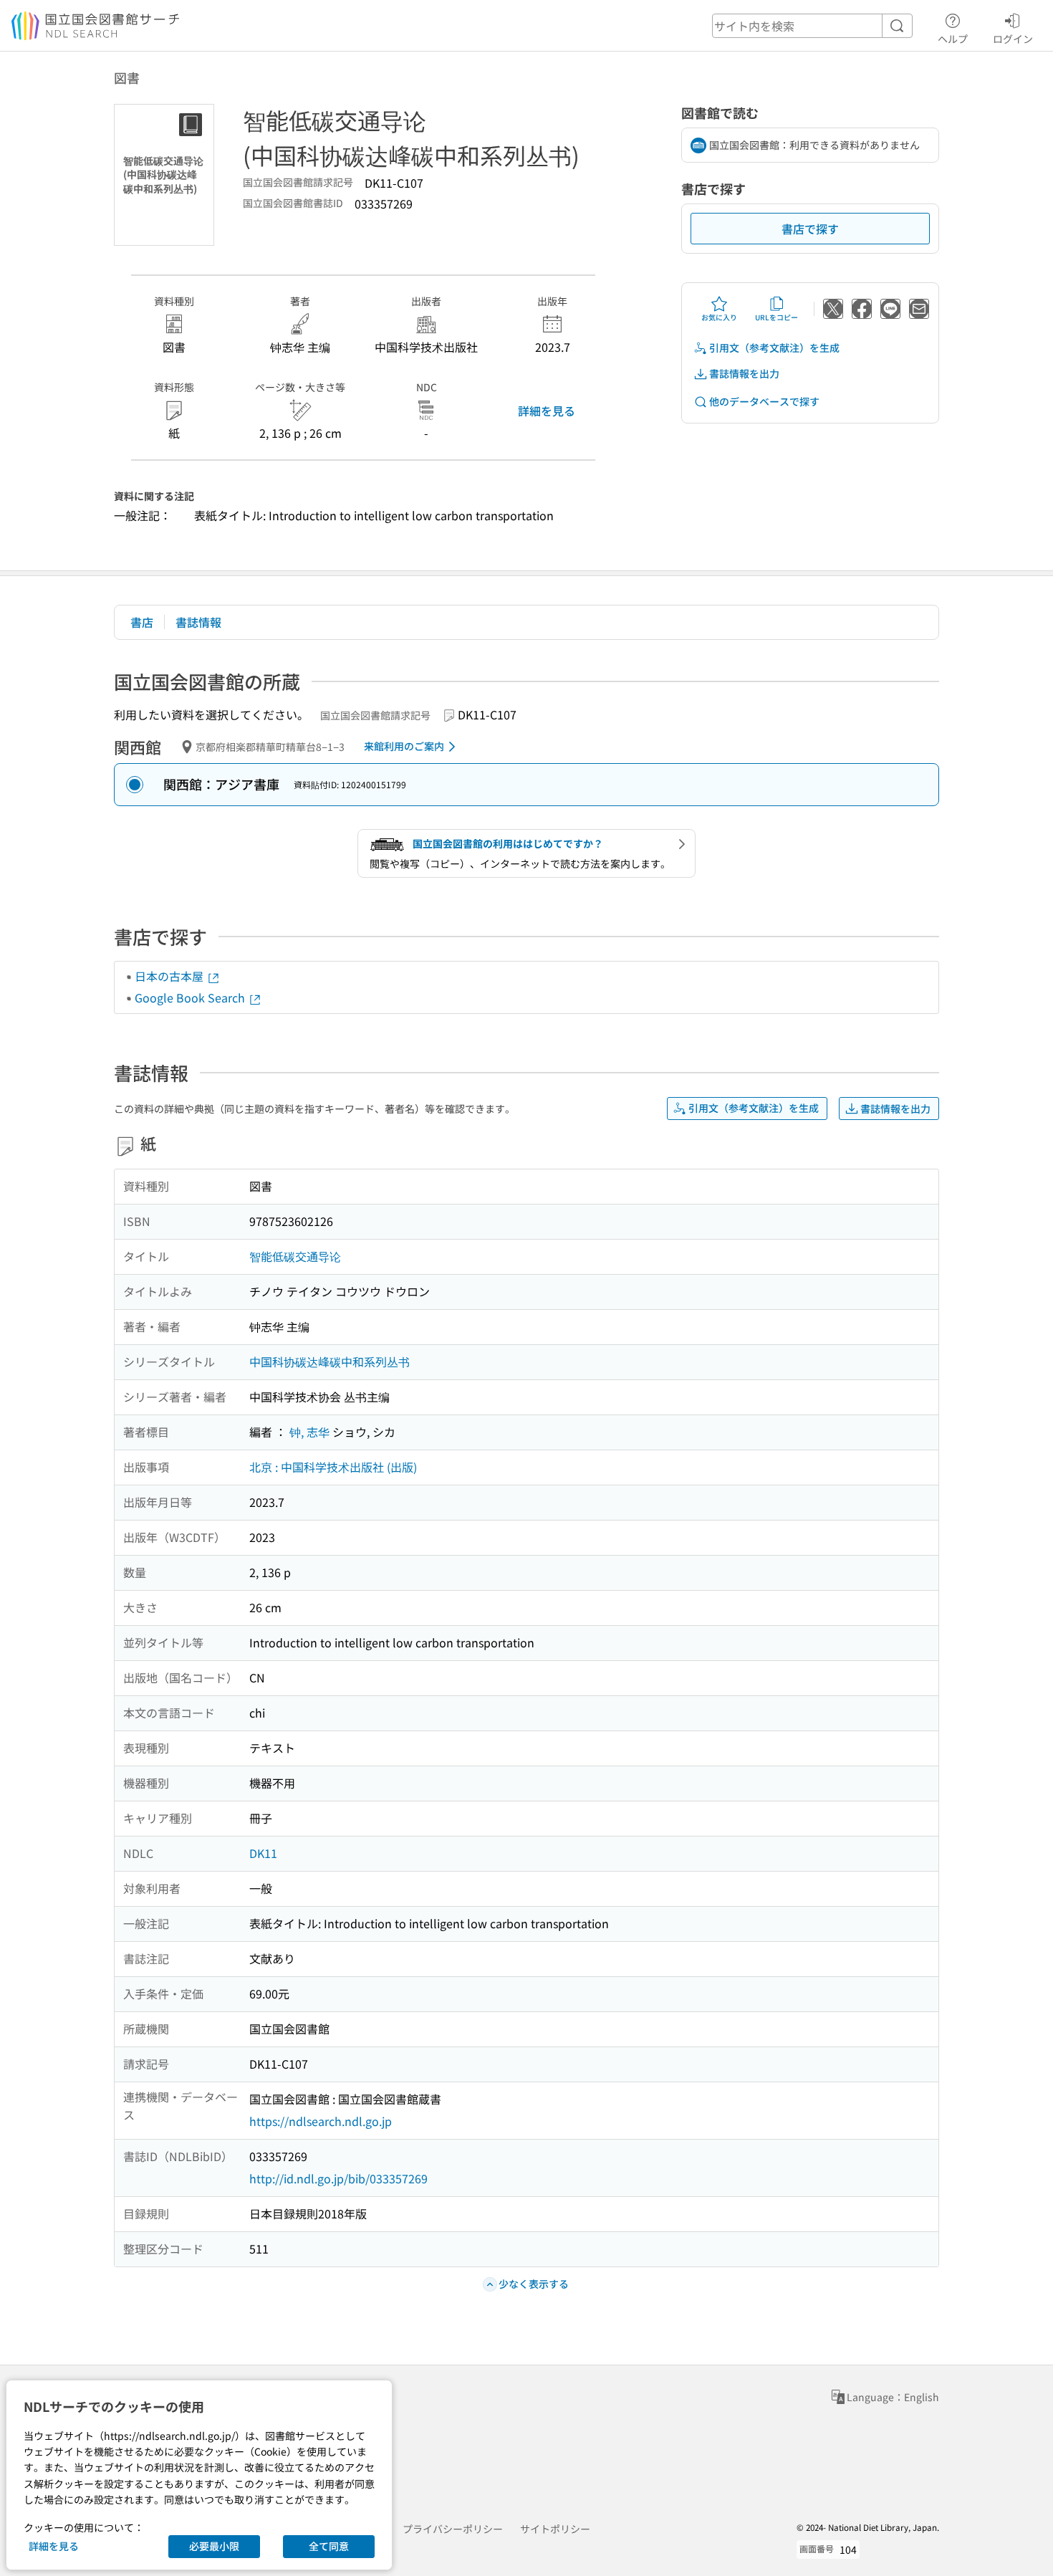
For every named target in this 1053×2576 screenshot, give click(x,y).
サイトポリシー (555, 2529)
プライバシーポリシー (453, 2529)
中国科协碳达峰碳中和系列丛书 (330, 1361)
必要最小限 (214, 2546)
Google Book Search (191, 997)
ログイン (1013, 38)
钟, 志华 (309, 1432)
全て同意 (329, 2546)
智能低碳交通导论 (295, 1256)
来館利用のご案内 (404, 746)
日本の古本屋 (170, 976)
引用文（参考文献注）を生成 (774, 348)
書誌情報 (198, 622)
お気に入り (719, 317)
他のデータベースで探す (764, 401)
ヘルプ (953, 38)
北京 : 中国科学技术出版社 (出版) (333, 1467)
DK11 (263, 1853)
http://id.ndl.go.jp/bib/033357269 (338, 2178)
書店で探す (810, 229)
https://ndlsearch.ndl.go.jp (321, 2121)
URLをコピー (776, 317)
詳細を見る (547, 411)
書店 (142, 622)
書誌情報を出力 (744, 373)
